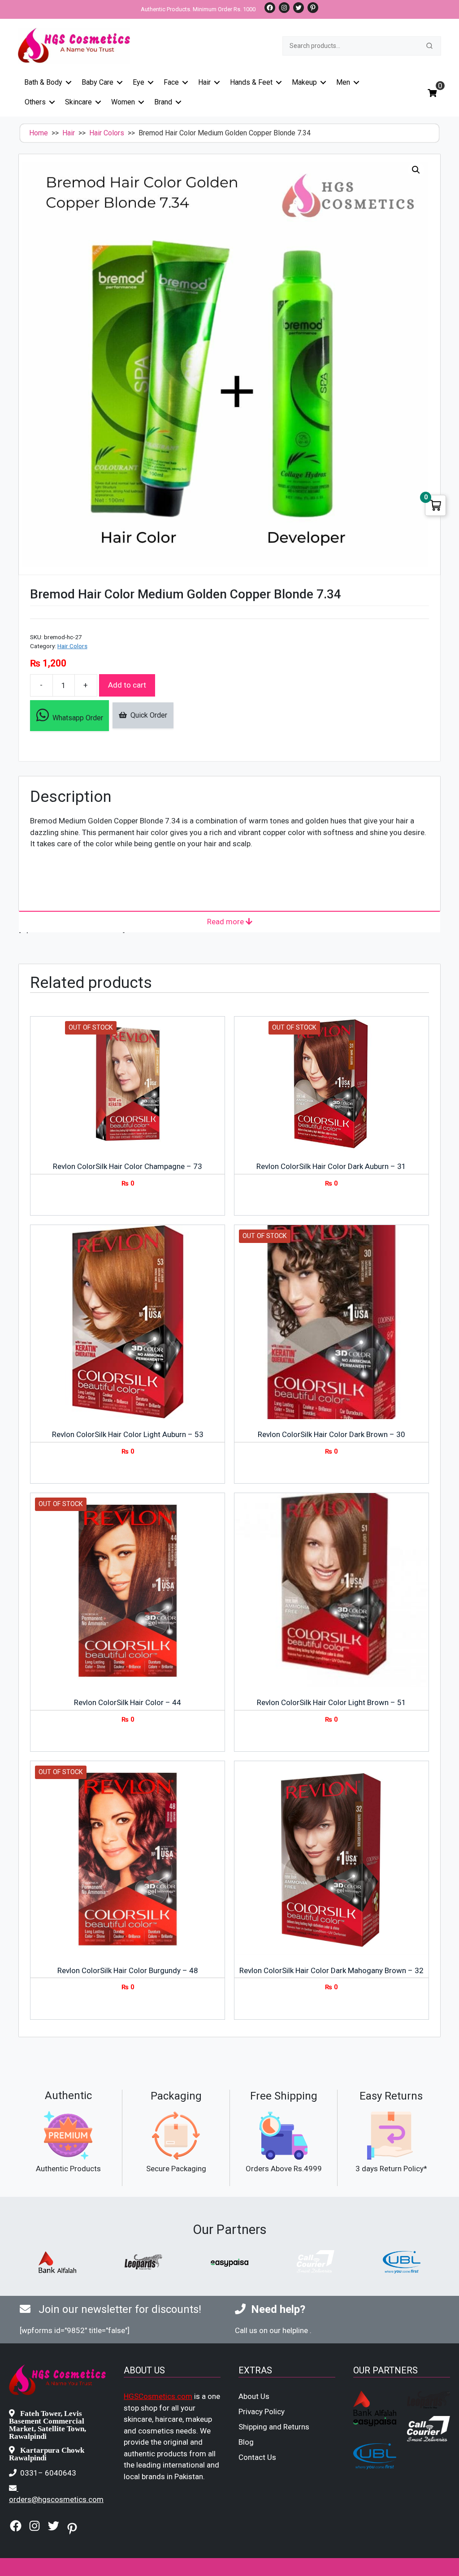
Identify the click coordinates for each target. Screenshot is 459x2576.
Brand (163, 102)
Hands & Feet (251, 82)
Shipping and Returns (274, 2427)
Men (343, 82)
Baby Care (97, 82)
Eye (139, 82)
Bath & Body (43, 82)
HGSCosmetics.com (158, 2396)
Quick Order (147, 715)
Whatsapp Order (76, 718)
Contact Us (257, 2457)
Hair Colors (107, 133)
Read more (226, 922)
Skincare (78, 102)
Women (123, 102)
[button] (416, 170)
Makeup (304, 82)
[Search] (429, 46)
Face (171, 82)
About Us (254, 2396)
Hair (204, 82)
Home (39, 133)
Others (35, 102)
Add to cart (127, 685)
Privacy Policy (262, 2411)
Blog (246, 2442)
